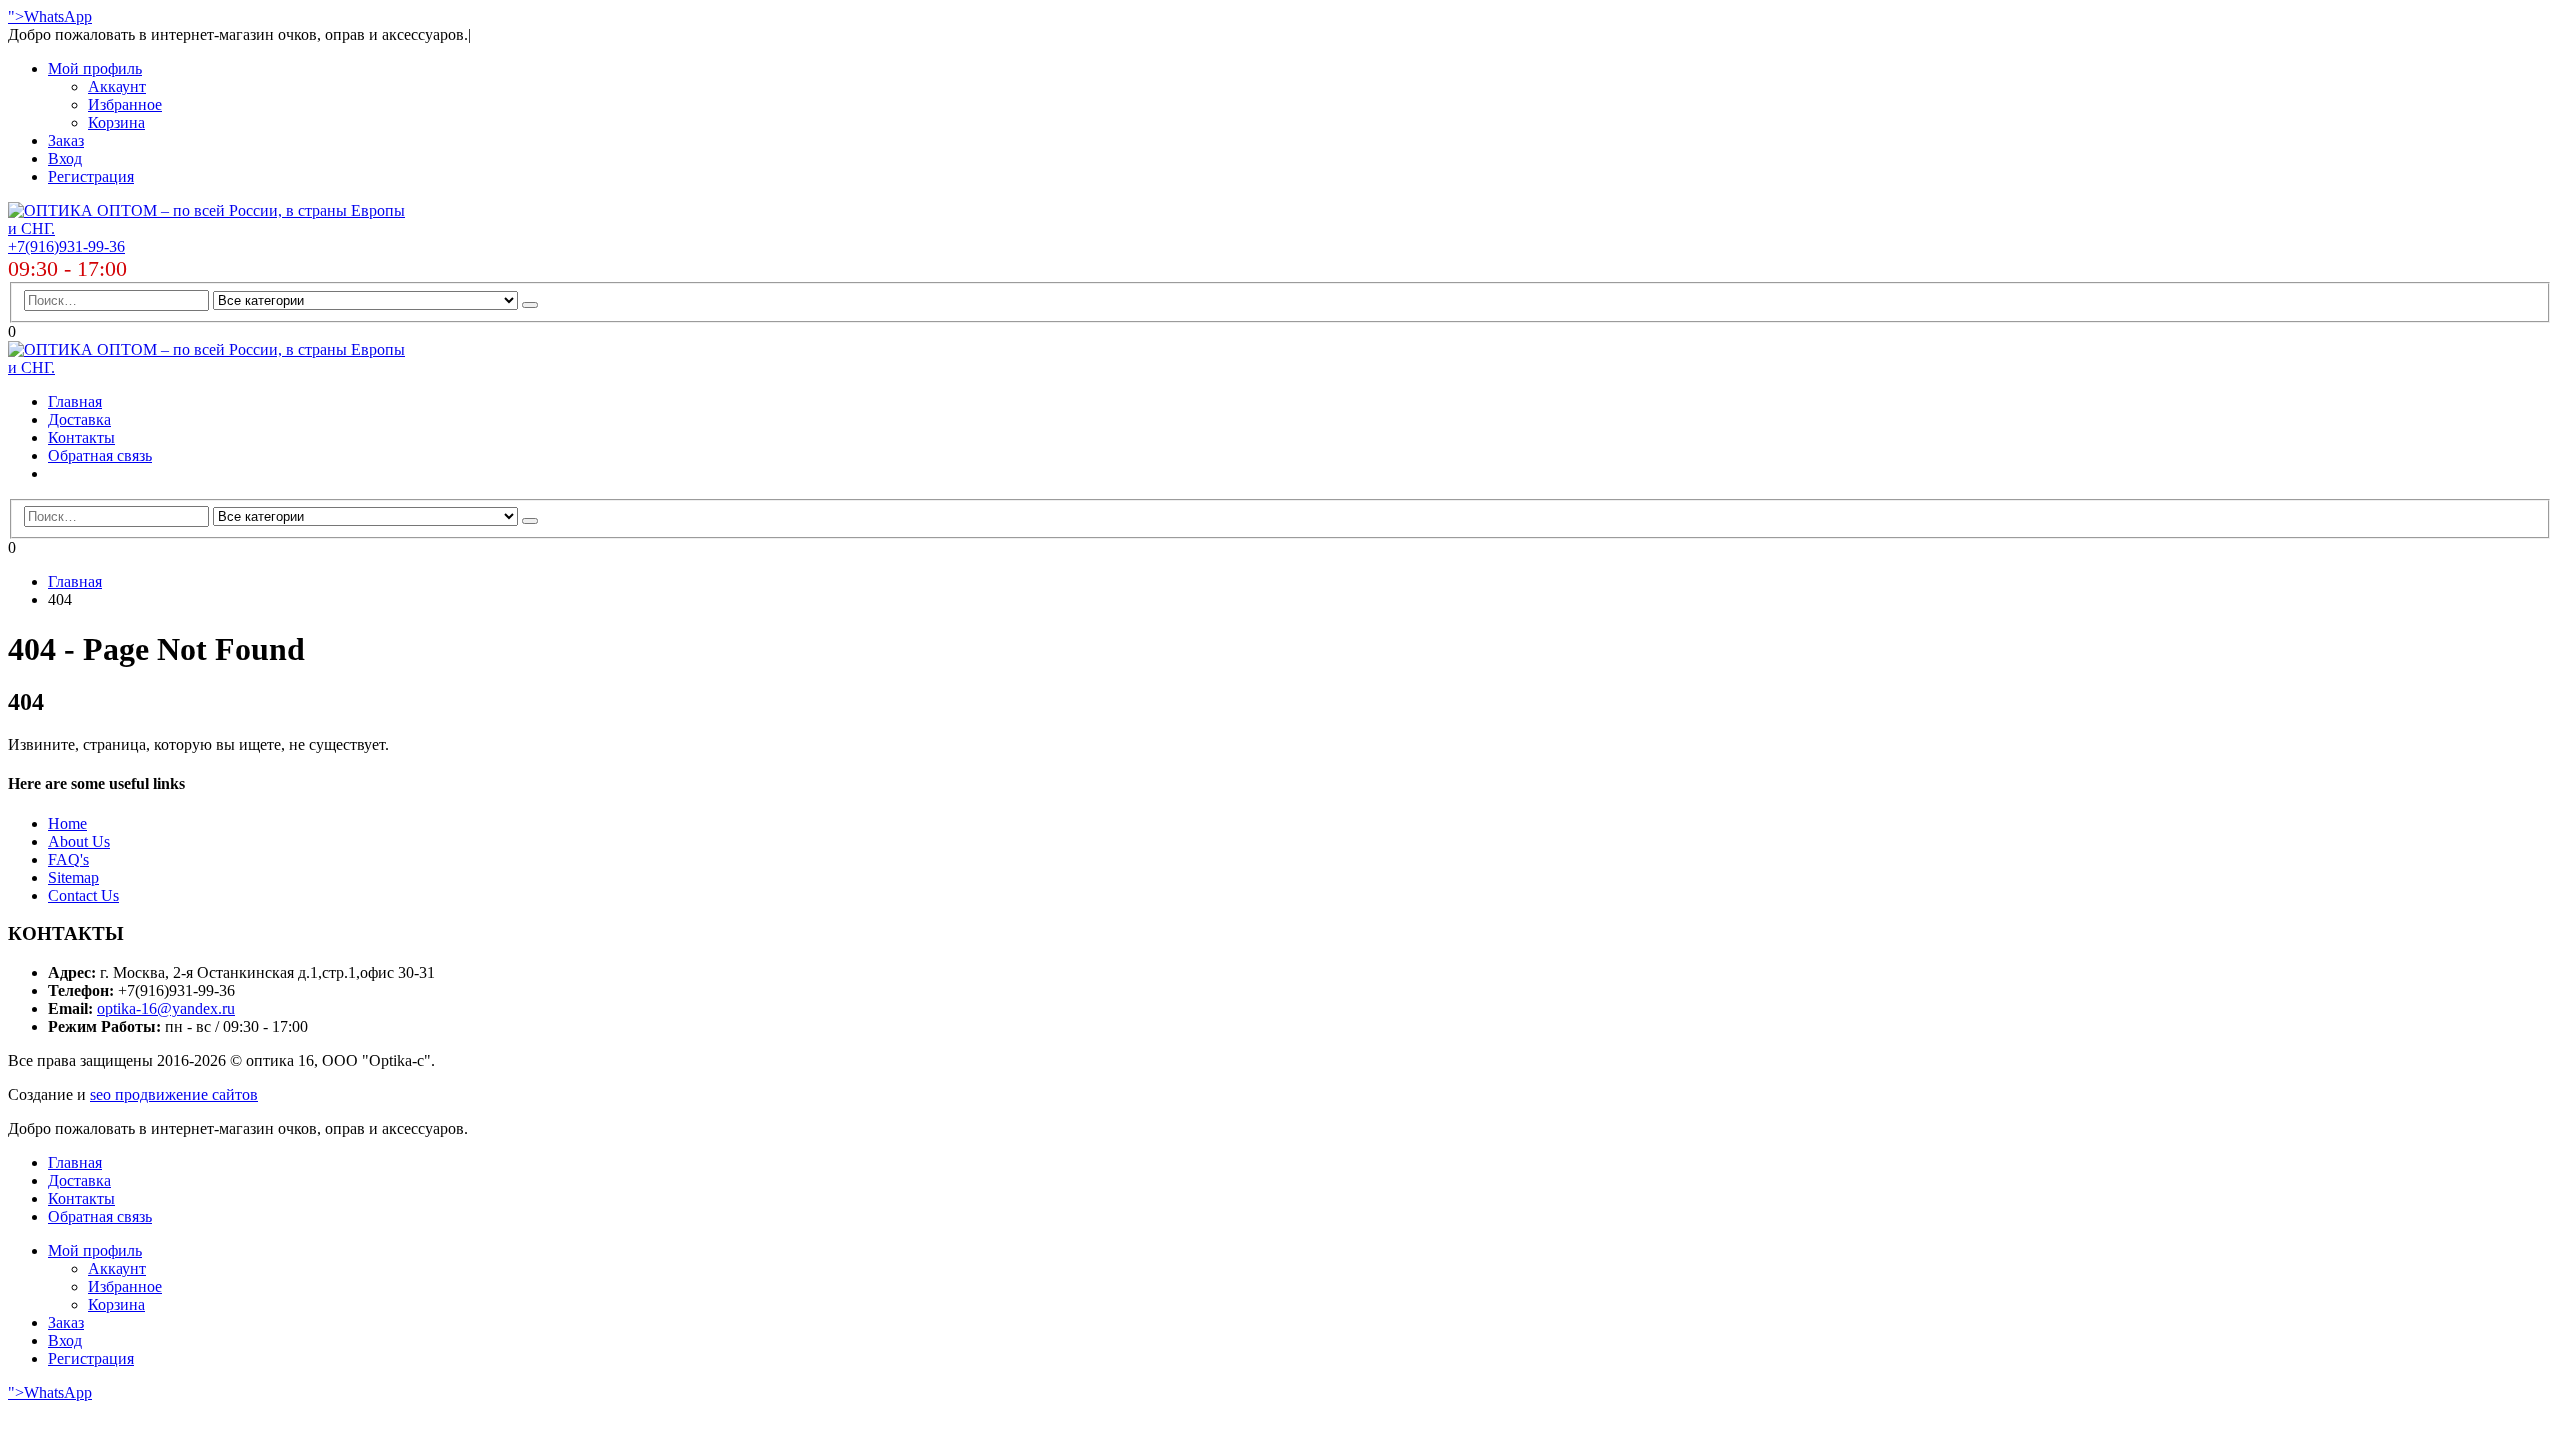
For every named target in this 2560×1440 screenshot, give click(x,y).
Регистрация (91, 176)
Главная (75, 401)
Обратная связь (100, 455)
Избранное (125, 104)
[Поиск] (530, 305)
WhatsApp (58, 16)
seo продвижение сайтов (174, 1094)
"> (16, 16)
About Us (79, 841)
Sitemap (73, 877)
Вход (65, 158)
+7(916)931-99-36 (66, 246)
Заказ (66, 140)
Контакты (81, 437)
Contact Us (83, 895)
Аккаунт (117, 86)
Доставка (79, 419)
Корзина (116, 122)
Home (67, 823)
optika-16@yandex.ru (166, 1008)
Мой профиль (95, 68)
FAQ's (68, 859)
